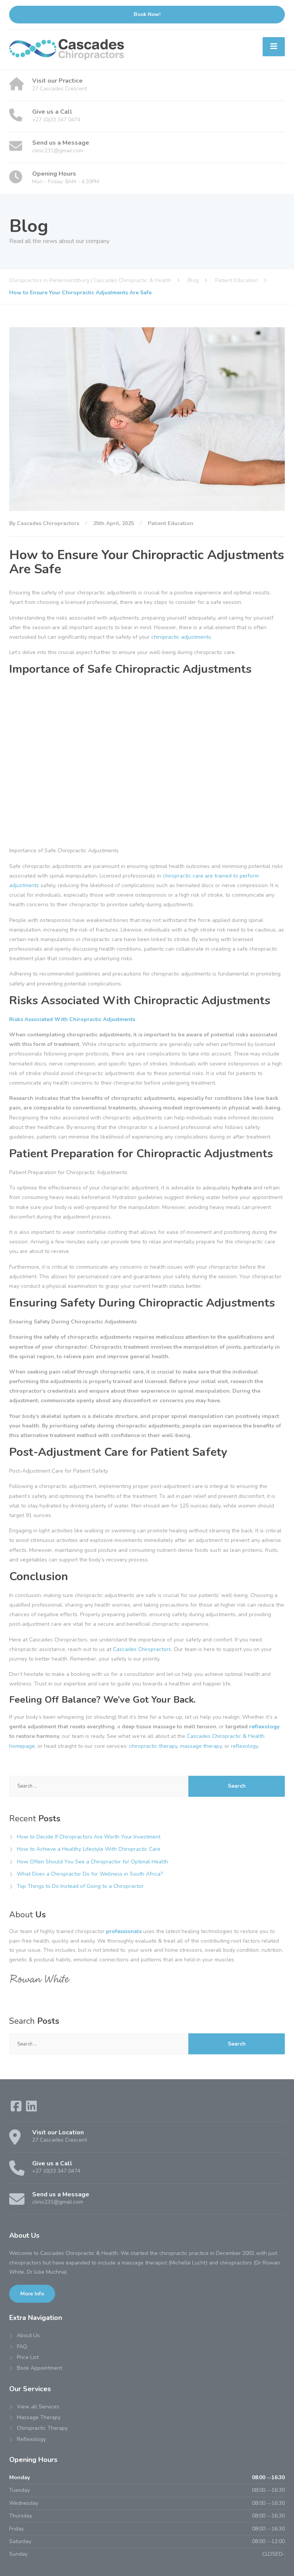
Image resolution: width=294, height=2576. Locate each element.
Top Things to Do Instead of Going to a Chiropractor (80, 1886)
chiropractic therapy (153, 1746)
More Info (32, 2294)
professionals (124, 1931)
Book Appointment (39, 2368)
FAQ (22, 2347)
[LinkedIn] (31, 2109)
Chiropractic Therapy (42, 2428)
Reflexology (31, 2439)
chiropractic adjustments (181, 637)
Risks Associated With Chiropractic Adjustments (72, 1019)
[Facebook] (17, 2109)
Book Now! (147, 14)
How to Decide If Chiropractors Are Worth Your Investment (89, 1837)
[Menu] (274, 47)
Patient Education (171, 523)
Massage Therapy (39, 2417)
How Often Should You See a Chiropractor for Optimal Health (92, 1862)
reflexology (264, 1727)
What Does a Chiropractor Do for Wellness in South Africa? (90, 1874)
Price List (28, 2357)
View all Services (38, 2407)
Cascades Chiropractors (142, 1649)
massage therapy (201, 1746)
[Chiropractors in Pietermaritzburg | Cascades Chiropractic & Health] (67, 49)
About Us (28, 2335)
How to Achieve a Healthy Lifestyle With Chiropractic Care (89, 1849)
